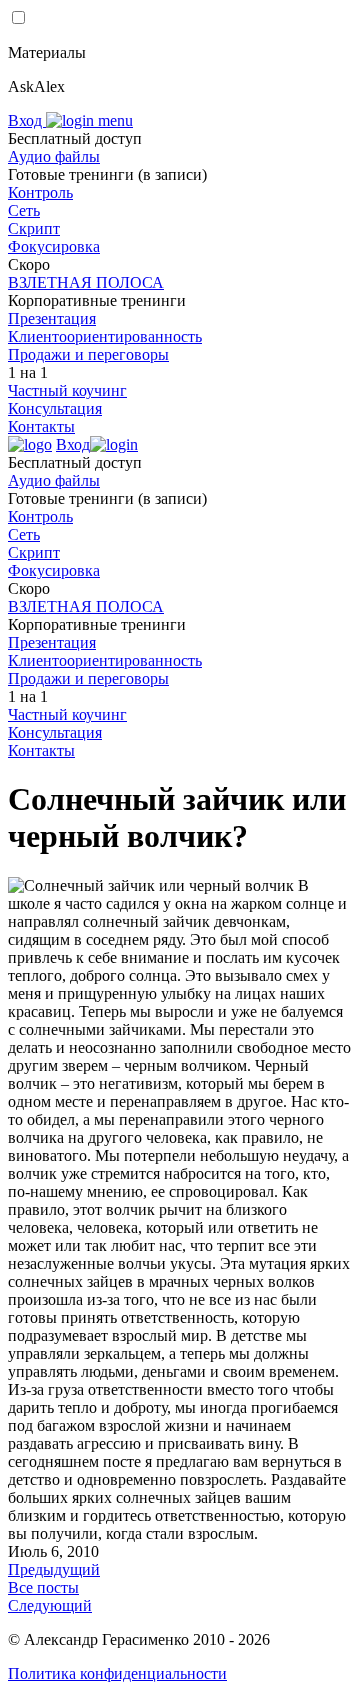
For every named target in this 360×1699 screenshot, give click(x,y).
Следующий (50, 1605)
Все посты (43, 1587)
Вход (27, 120)
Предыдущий (54, 1569)
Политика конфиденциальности (117, 1673)
